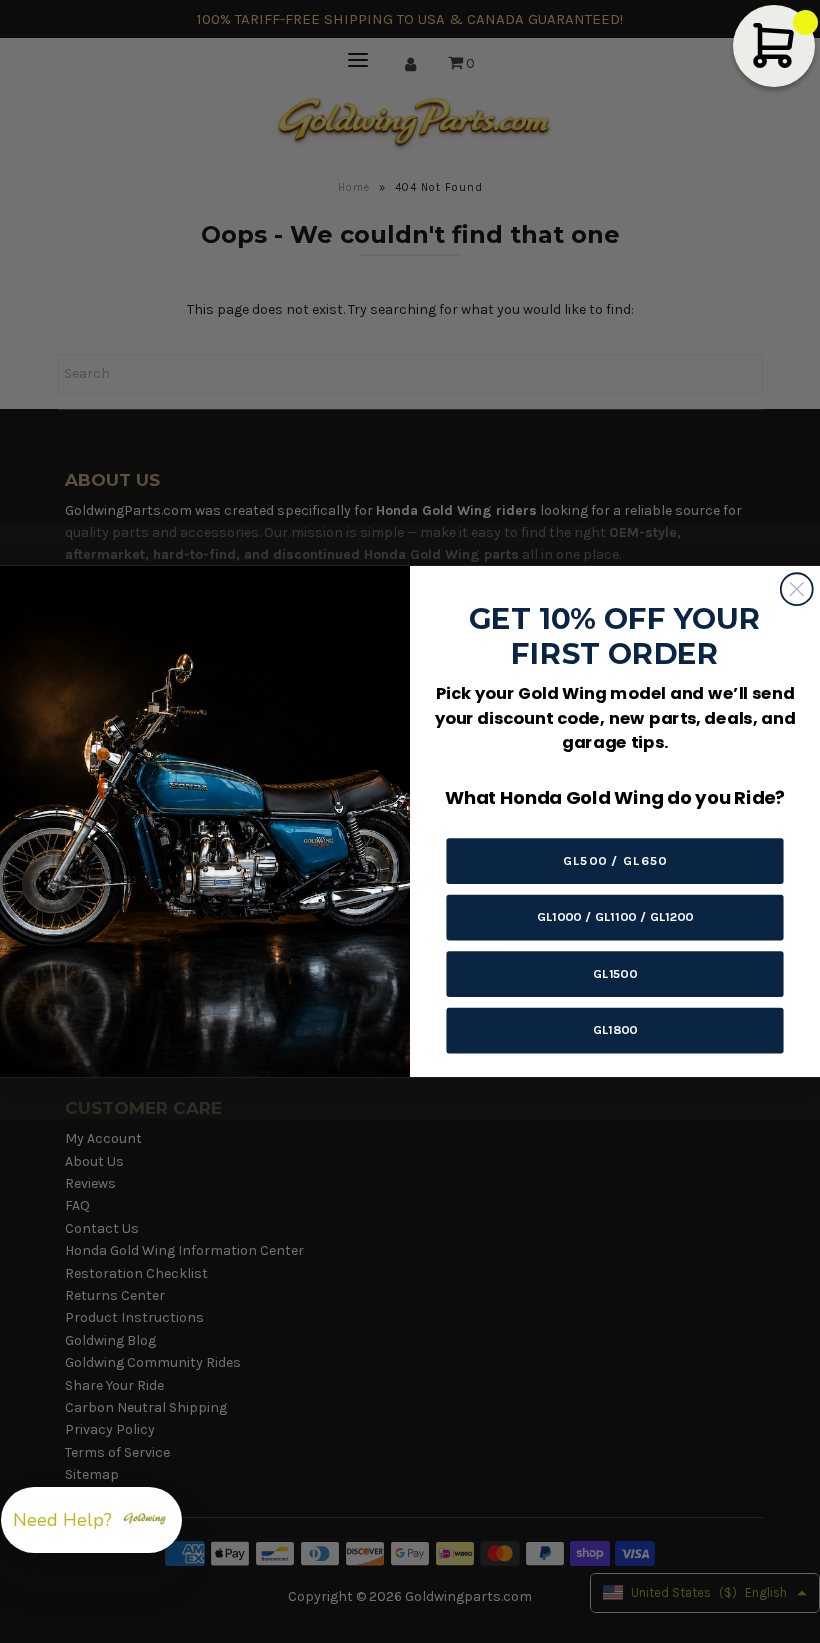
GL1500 (615, 973)
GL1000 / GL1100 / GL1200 (615, 916)
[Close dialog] (797, 589)
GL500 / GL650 (615, 860)
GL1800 (615, 1029)
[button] (91, 1520)
